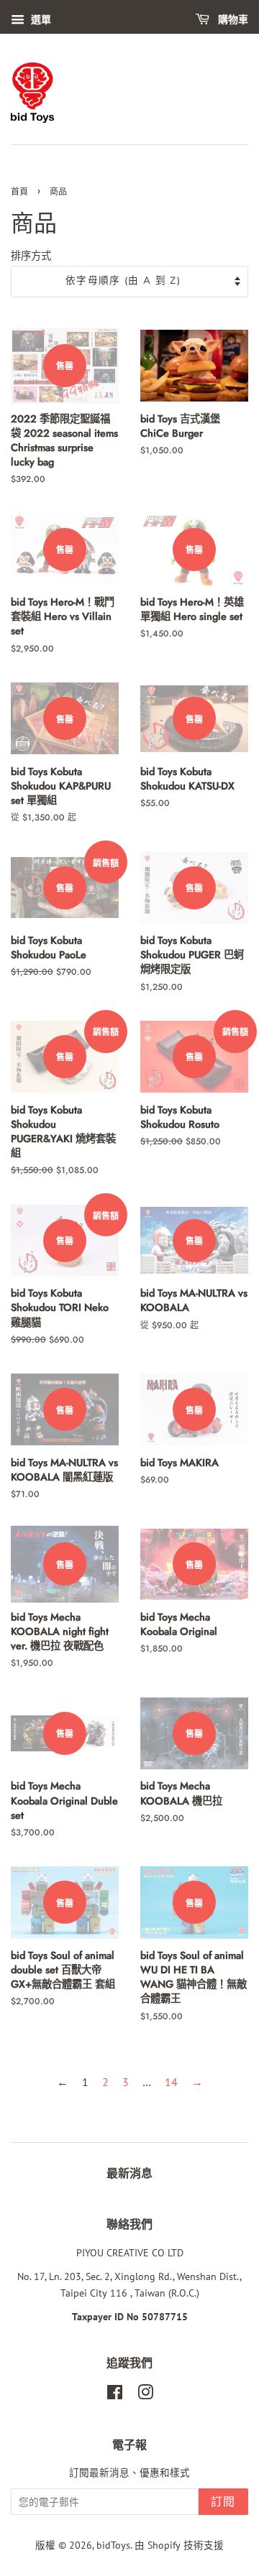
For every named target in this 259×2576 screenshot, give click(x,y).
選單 (40, 19)
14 (171, 2082)
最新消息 (129, 2173)
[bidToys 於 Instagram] (145, 2395)
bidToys (113, 2545)
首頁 (19, 192)
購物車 (232, 20)
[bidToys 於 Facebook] (115, 2395)
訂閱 (223, 2502)
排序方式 (31, 255)
